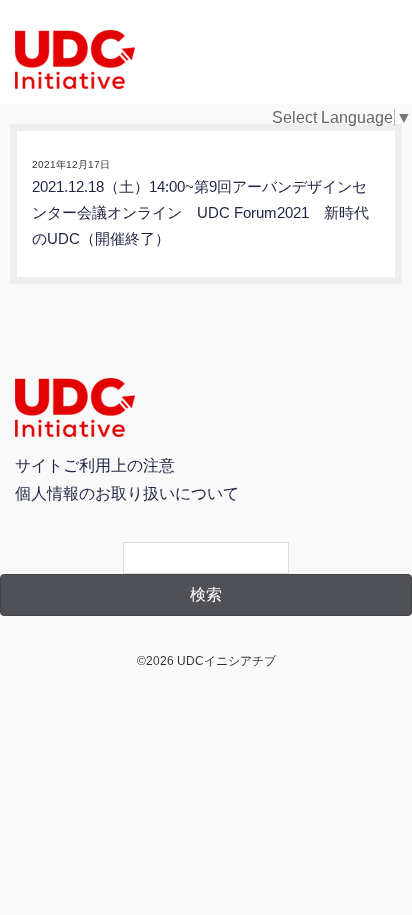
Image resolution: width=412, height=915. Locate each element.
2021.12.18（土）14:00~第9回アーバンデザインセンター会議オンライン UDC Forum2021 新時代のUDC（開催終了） (200, 213)
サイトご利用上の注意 (95, 465)
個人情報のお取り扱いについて (127, 493)
